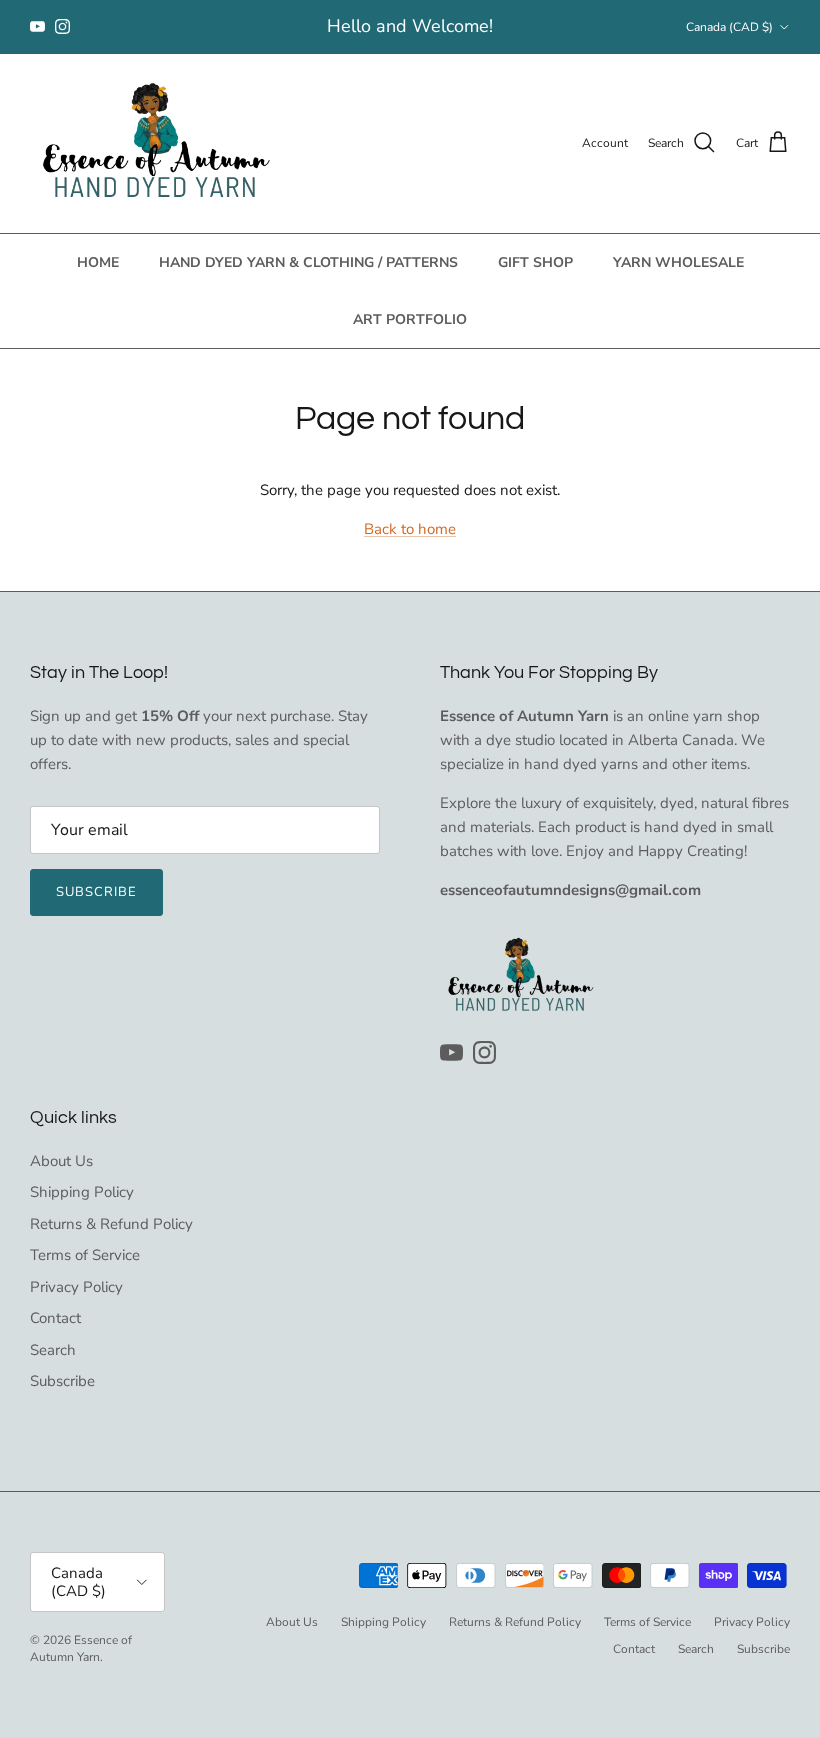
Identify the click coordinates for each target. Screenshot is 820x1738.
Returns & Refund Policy (111, 1224)
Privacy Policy (76, 1287)
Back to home (410, 529)
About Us (61, 1161)
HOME (98, 262)
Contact (55, 1318)
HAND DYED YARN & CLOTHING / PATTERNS (308, 262)
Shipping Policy (82, 1192)
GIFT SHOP (535, 262)
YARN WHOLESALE (678, 262)
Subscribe (96, 892)
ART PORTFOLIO (410, 319)
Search (53, 1350)
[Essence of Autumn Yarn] (155, 143)
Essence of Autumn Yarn (81, 1648)
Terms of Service (85, 1255)
